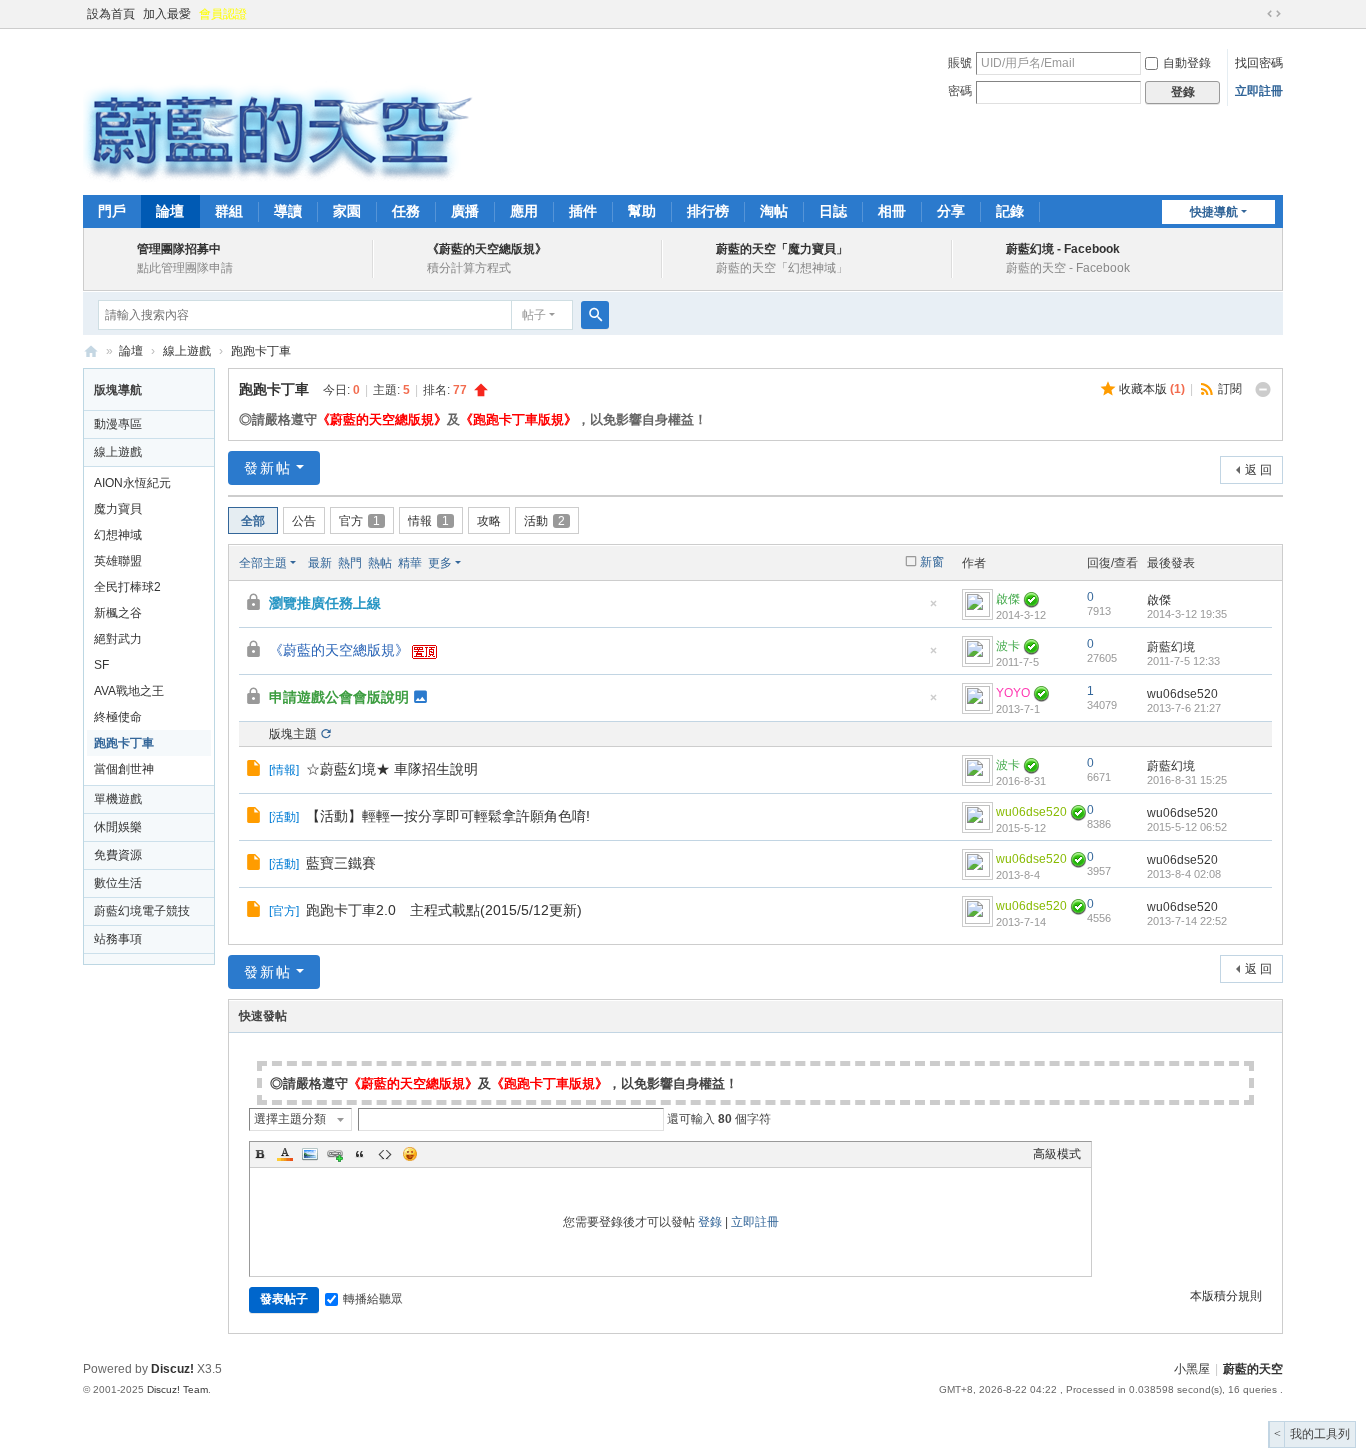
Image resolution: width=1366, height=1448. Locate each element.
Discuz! (172, 1369)
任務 (406, 211)
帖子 (534, 315)
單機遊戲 (118, 799)
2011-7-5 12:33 (1183, 661)
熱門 (350, 563)
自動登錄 (1187, 63)
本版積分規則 (1226, 1296)
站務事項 (118, 939)
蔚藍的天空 (91, 351)
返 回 (1258, 470)
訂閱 (1230, 389)
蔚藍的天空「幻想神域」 (782, 268)
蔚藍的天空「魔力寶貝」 (782, 249)
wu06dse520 (1182, 694)
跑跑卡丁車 (261, 351)
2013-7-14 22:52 (1187, 921)
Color (285, 1154)
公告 (304, 521)
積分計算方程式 (469, 268)
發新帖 (268, 468)
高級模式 (1057, 1154)
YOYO (1013, 693)
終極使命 (118, 717)
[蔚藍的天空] (278, 110)
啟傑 (1008, 599)
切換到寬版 (1274, 14)
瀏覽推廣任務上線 (325, 603)
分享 (951, 211)
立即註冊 (1259, 91)
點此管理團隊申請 (185, 268)
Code (385, 1154)
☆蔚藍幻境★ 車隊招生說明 (392, 769)
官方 (359, 521)
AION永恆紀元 (132, 483)
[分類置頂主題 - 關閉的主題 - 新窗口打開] (255, 699)
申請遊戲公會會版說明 (339, 697)
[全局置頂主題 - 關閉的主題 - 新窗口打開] (255, 605)
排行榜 (708, 211)
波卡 (1008, 646)
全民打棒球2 (127, 587)
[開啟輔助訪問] (1255, 14)
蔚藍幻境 (1171, 647)
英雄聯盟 (118, 561)
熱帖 (380, 563)
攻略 (489, 521)
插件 (583, 211)
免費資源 (118, 855)
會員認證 (223, 14)
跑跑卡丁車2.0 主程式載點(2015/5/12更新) (444, 910)
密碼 (960, 91)
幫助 (642, 211)
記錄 (1010, 211)
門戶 (112, 211)
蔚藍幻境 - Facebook (1063, 249)
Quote (360, 1154)
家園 (347, 211)
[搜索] (595, 315)
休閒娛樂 (118, 827)
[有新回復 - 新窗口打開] (255, 771)
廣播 (465, 211)
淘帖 (774, 211)
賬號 (960, 63)
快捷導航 (1214, 212)
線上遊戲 (187, 351)
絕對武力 (118, 639)
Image (310, 1154)
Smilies (410, 1154)
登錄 (710, 1222)
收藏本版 (1152, 389)
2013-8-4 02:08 (1184, 874)
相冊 (892, 211)
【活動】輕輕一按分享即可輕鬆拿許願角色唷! (448, 816)
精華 (410, 563)
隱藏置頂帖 (933, 609)
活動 (544, 521)
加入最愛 (167, 14)
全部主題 (263, 563)
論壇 (170, 211)
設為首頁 (111, 14)
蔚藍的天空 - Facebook (1068, 268)
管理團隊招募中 (179, 249)
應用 (524, 211)
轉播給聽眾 (373, 1299)
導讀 (288, 211)
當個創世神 (124, 769)
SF (101, 665)
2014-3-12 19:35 (1187, 614)
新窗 (932, 562)
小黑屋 (1192, 1369)
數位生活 (118, 883)
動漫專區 (118, 424)
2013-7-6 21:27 (1184, 708)
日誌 (833, 211)
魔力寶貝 (118, 509)
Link (335, 1154)
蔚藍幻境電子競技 (142, 911)
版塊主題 (293, 734)
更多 (440, 563)
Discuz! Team (177, 1389)
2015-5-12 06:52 (1187, 827)
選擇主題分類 (290, 1119)
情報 (428, 521)
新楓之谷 (118, 613)
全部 (253, 521)
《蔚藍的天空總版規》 (487, 249)
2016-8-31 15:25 (1187, 780)
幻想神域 (118, 535)
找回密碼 (1259, 63)
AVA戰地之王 (129, 691)
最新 (320, 563)
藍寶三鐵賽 (341, 863)
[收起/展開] (1263, 390)
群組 (229, 211)
